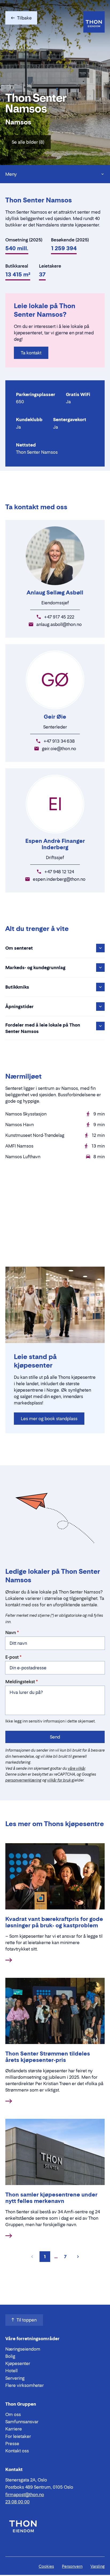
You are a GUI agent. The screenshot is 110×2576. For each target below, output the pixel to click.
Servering (15, 2378)
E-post (12, 1657)
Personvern (72, 2566)
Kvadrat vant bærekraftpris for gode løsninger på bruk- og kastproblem (54, 1922)
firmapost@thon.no (25, 2495)
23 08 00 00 (17, 2502)
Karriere (14, 2429)
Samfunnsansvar (22, 2422)
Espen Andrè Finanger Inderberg (55, 844)
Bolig (10, 2356)
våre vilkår (76, 1768)
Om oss (13, 2414)
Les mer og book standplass (49, 1419)
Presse (12, 2444)
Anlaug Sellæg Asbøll (55, 593)
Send (55, 1737)
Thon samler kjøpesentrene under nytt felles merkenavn (51, 2198)
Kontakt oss (17, 2451)
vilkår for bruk (59, 1780)
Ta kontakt (31, 353)
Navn (11, 1632)
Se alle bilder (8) (28, 142)
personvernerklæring (23, 1780)
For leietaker (18, 2436)
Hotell (11, 2371)
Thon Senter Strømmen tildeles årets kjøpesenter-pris (48, 2057)
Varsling (98, 2566)
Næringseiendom (23, 2349)
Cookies (46, 2566)
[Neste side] (78, 2257)
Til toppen (27, 2320)
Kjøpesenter (18, 2363)
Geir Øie (55, 717)
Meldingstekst (20, 1682)
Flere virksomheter (25, 2385)
